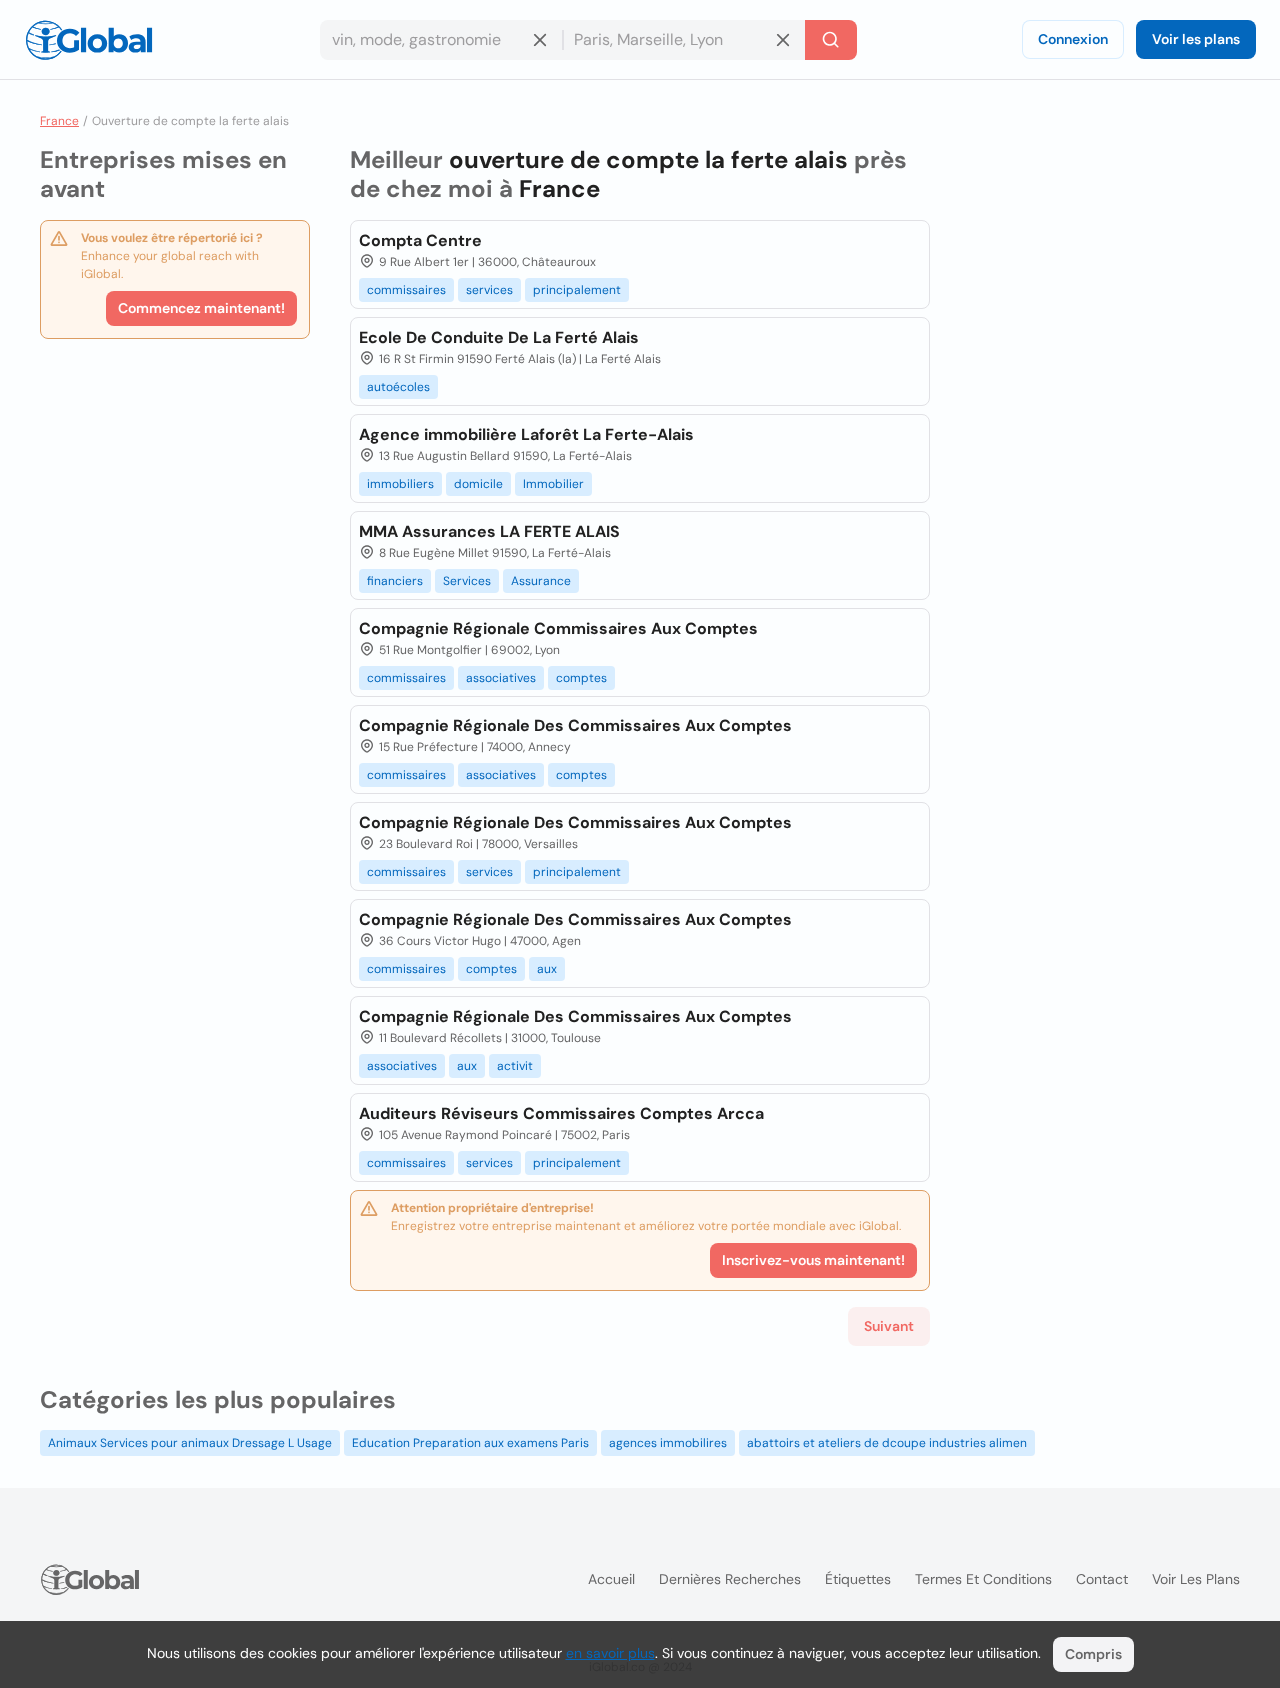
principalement (577, 290)
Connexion (1073, 39)
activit (515, 1066)
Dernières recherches (730, 1579)
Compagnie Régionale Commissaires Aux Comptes (558, 628)
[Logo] (89, 40)
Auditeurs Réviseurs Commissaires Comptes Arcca (561, 1113)
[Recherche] (831, 40)
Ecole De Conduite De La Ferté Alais (499, 337)
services (489, 290)
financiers (395, 581)
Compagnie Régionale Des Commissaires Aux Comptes (575, 725)
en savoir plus (610, 1653)
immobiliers (400, 484)
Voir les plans (1196, 39)
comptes (581, 678)
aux (547, 969)
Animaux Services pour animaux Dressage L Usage (190, 1443)
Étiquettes (858, 1579)
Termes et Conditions (983, 1579)
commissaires (406, 290)
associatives (501, 678)
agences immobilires (668, 1443)
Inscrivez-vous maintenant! (813, 1260)
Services (467, 581)
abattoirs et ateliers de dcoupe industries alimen (887, 1443)
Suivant (889, 1326)
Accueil (611, 1579)
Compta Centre (420, 240)
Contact (1102, 1579)
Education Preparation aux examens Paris (470, 1443)
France (59, 121)
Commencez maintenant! (201, 308)
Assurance (541, 581)
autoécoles (398, 387)
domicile (478, 484)
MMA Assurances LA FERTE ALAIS (489, 531)
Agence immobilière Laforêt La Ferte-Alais (526, 434)
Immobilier (553, 484)
